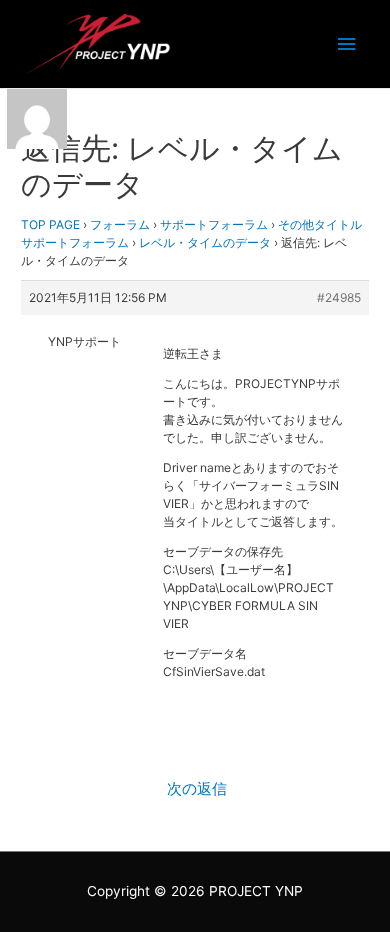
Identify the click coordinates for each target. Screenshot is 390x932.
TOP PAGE (50, 224)
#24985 (339, 297)
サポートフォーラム (214, 224)
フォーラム (120, 224)
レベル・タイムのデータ (205, 242)
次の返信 (197, 789)
